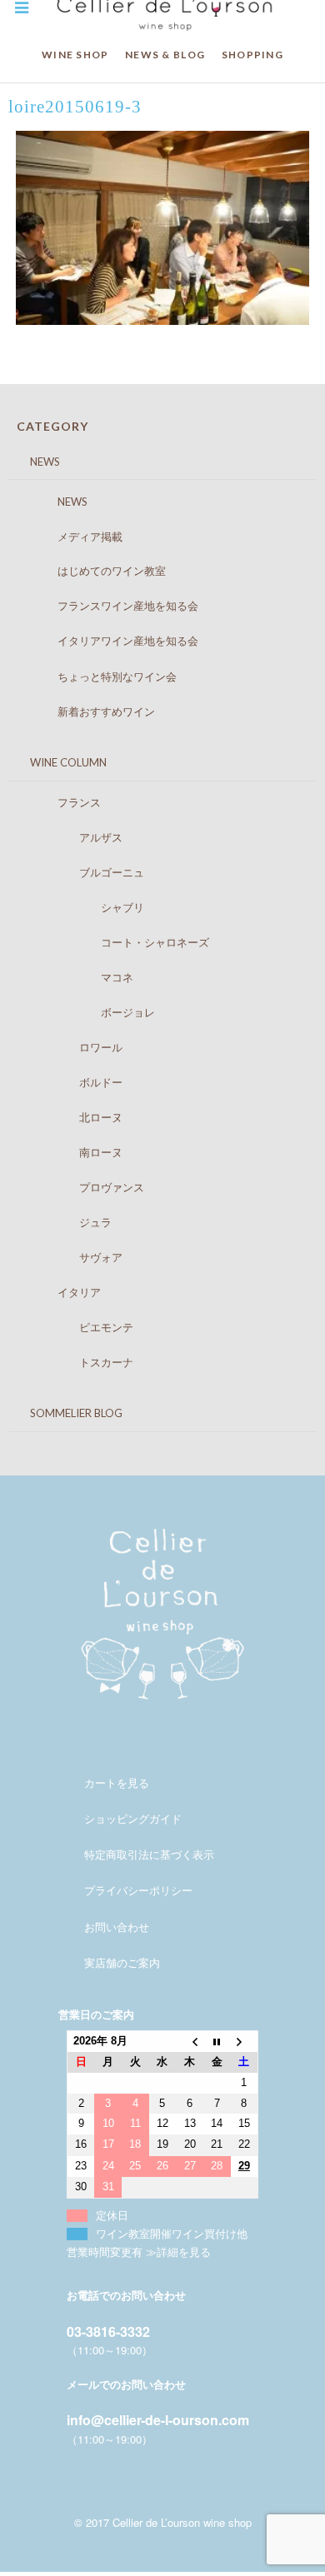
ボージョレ (90, 1012)
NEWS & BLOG (165, 55)
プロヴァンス (85, 1187)
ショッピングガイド (133, 1818)
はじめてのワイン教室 (95, 571)
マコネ (79, 977)
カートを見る (117, 1782)
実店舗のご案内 (122, 1962)
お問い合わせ (117, 1927)
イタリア (63, 1292)
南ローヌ (74, 1152)
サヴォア (74, 1257)
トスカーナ (79, 1362)
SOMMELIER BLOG (65, 1413)
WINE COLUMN (57, 762)
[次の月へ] (245, 2042)
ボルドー (74, 1082)
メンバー (106, 1747)
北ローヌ (74, 1117)
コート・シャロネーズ (117, 942)
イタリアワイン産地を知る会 (112, 641)
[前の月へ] (190, 2042)
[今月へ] (217, 2042)
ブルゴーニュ (85, 872)
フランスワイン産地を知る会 (112, 606)
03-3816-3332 (108, 2331)
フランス (63, 802)
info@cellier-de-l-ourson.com (158, 2420)
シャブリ (85, 907)
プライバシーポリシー (138, 1890)
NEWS (34, 462)
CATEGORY (52, 426)
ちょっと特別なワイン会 (101, 676)
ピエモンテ (79, 1327)
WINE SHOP (75, 55)
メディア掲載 (74, 537)
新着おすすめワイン (90, 711)
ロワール (74, 1047)
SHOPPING (252, 55)
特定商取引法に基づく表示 (149, 1854)
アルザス (74, 837)
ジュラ (68, 1222)
